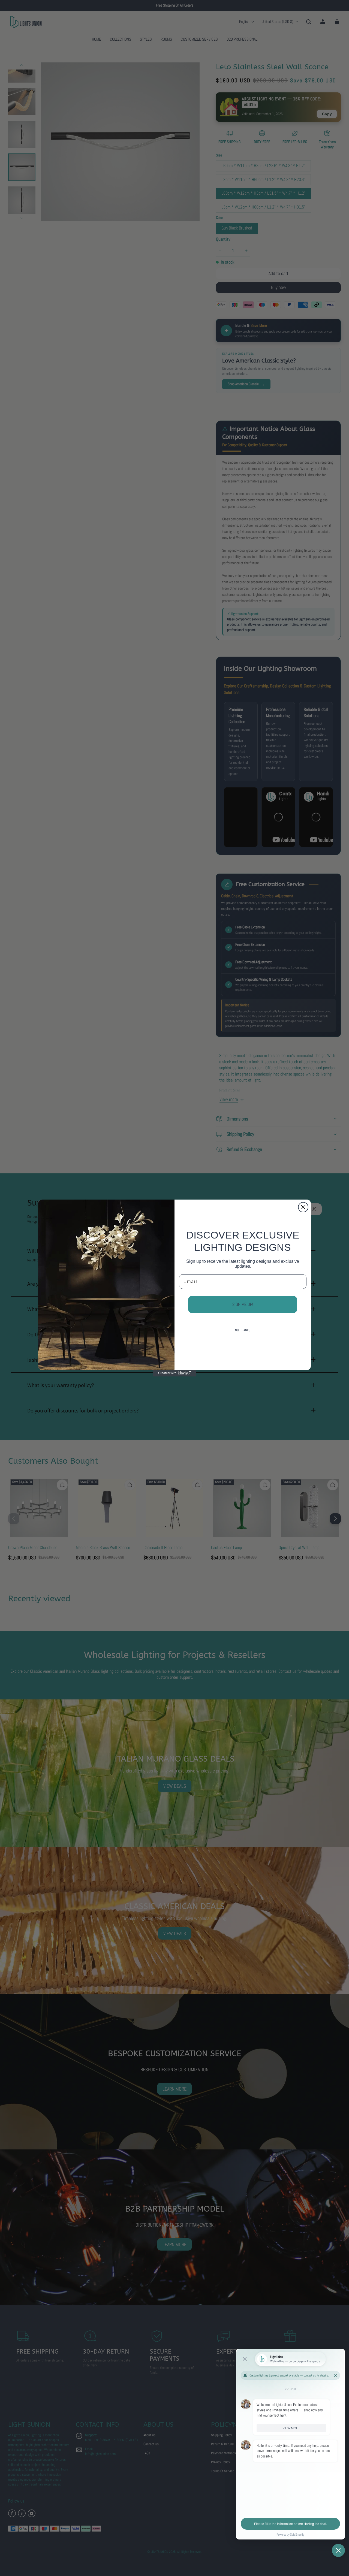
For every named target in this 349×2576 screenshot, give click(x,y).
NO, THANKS (243, 1330)
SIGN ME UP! (243, 1304)
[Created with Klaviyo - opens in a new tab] (174, 1373)
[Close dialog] (303, 1207)
